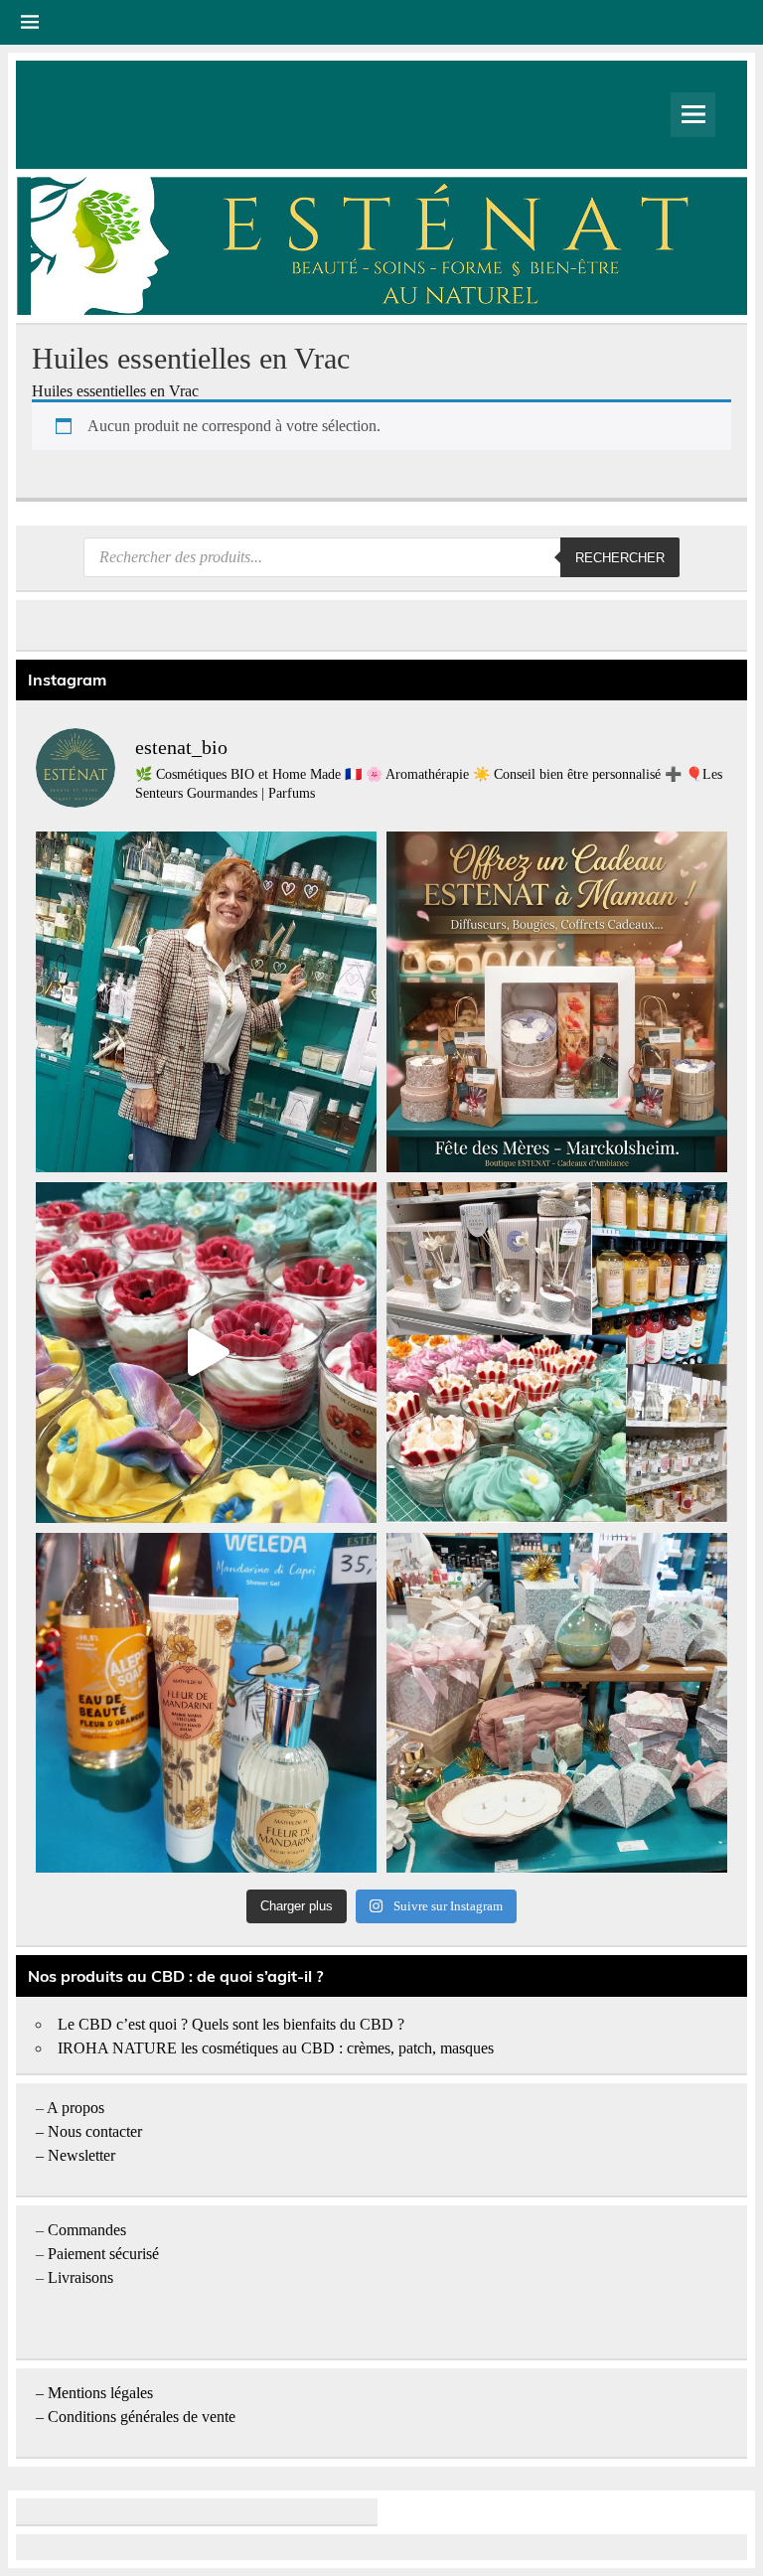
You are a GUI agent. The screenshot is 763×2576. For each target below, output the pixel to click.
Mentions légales (100, 2393)
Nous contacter (95, 2131)
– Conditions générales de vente (136, 2417)
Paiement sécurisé (103, 2254)
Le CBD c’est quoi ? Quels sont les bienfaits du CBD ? (231, 2024)
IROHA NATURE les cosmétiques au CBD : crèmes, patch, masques (276, 2048)
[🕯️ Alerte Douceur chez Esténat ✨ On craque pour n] (206, 1353)
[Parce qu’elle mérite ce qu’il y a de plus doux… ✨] (557, 1002)
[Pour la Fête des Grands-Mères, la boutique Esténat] (557, 1353)
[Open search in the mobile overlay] (381, 557)
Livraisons (80, 2277)
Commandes (87, 2230)
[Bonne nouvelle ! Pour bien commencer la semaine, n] (206, 1703)
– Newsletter (76, 2155)
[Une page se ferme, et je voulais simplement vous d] (206, 1002)
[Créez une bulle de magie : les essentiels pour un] (557, 1703)
